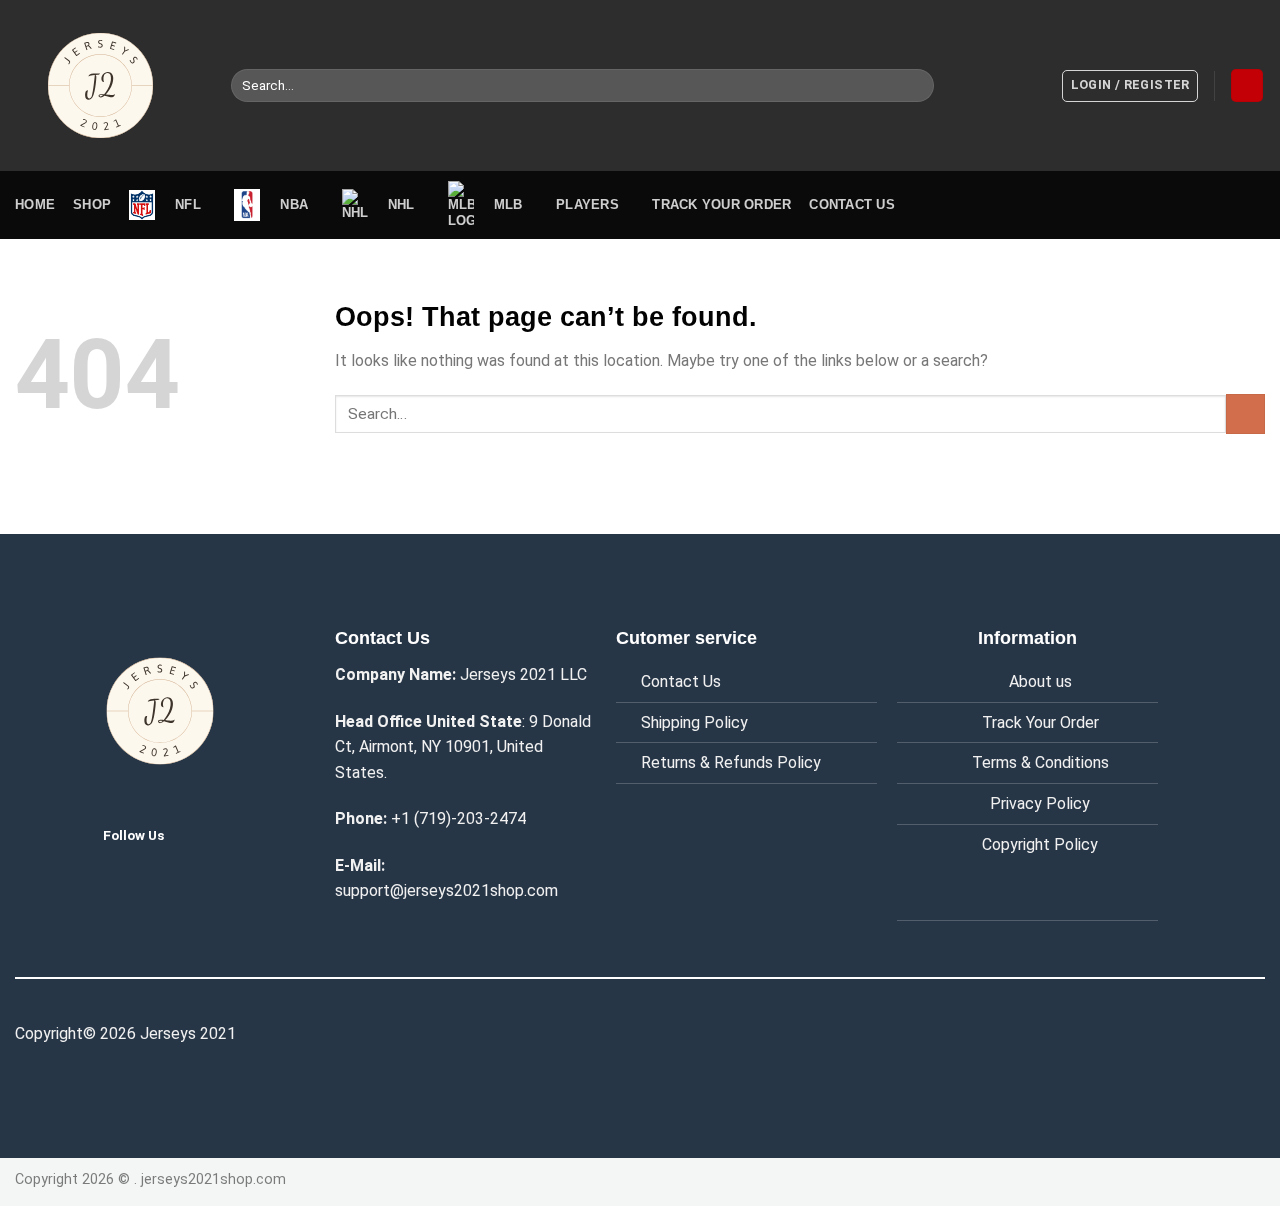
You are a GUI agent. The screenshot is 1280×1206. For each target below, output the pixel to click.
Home (35, 204)
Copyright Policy (1040, 844)
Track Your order (721, 204)
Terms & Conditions (1040, 762)
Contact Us (681, 681)
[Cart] (1247, 85)
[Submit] (915, 86)
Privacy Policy (1040, 803)
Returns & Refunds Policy (731, 762)
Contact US (852, 204)
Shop (92, 204)
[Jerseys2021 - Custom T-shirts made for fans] (108, 85)
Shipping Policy (694, 722)
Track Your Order (1040, 722)
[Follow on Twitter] (196, 834)
